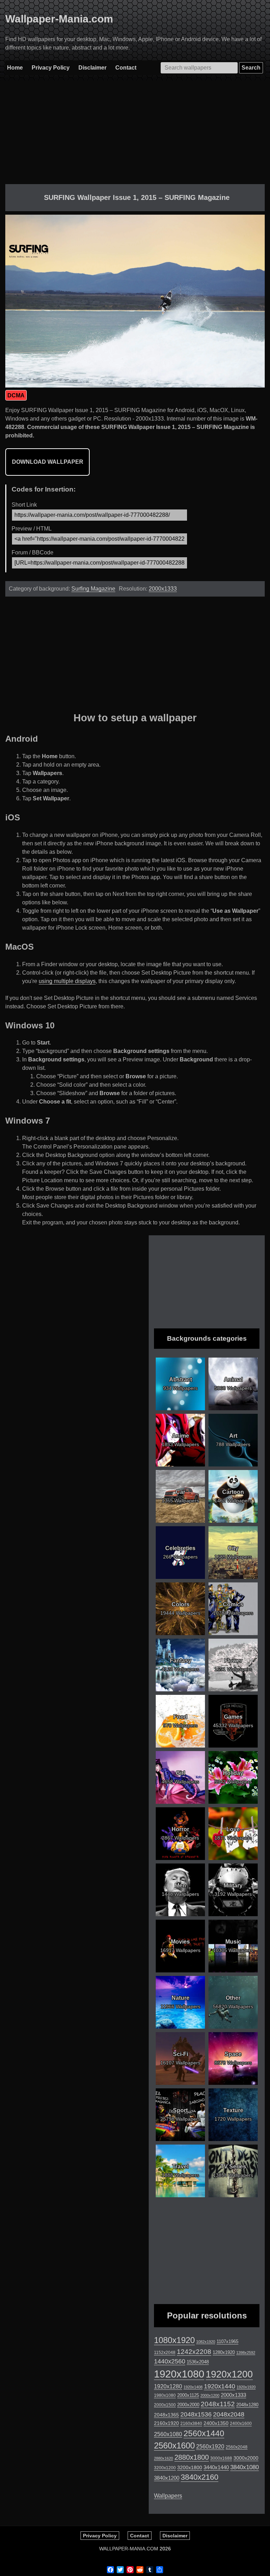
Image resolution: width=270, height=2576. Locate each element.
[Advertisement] (135, 135)
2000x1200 (210, 2395)
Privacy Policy (51, 68)
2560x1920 (210, 2447)
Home (15, 68)
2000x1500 (165, 2405)
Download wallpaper (48, 462)
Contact (126, 68)
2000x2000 (188, 2405)
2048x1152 (218, 2404)
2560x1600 (174, 2446)
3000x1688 (221, 2458)
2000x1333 (163, 589)
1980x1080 (165, 2395)
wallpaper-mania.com (129, 2549)
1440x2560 (170, 2361)
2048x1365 (166, 2415)
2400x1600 (241, 2424)
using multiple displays (67, 981)
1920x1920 (246, 2387)
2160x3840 (191, 2424)
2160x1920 (166, 2423)
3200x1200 (165, 2468)
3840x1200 (167, 2478)
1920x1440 (220, 2386)
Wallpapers (168, 2496)
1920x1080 (179, 2374)
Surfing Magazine (93, 589)
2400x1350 (216, 2423)
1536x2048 (198, 2362)
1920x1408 (193, 2387)
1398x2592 (246, 2353)
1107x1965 (227, 2341)
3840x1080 (245, 2467)
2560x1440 (204, 2433)
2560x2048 (237, 2447)
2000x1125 (188, 2395)
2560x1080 (168, 2434)
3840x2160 (200, 2477)
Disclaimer (92, 68)
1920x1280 (168, 2386)
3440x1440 (216, 2467)
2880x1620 (163, 2458)
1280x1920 (224, 2352)
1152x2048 (165, 2353)
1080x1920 (174, 2340)
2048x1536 (196, 2414)
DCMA (16, 395)
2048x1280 (247, 2405)
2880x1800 (192, 2457)
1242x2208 (194, 2352)
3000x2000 (246, 2458)
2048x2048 (229, 2414)
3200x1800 (190, 2467)
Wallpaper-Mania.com (59, 19)
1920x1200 (229, 2374)
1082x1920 (206, 2342)
